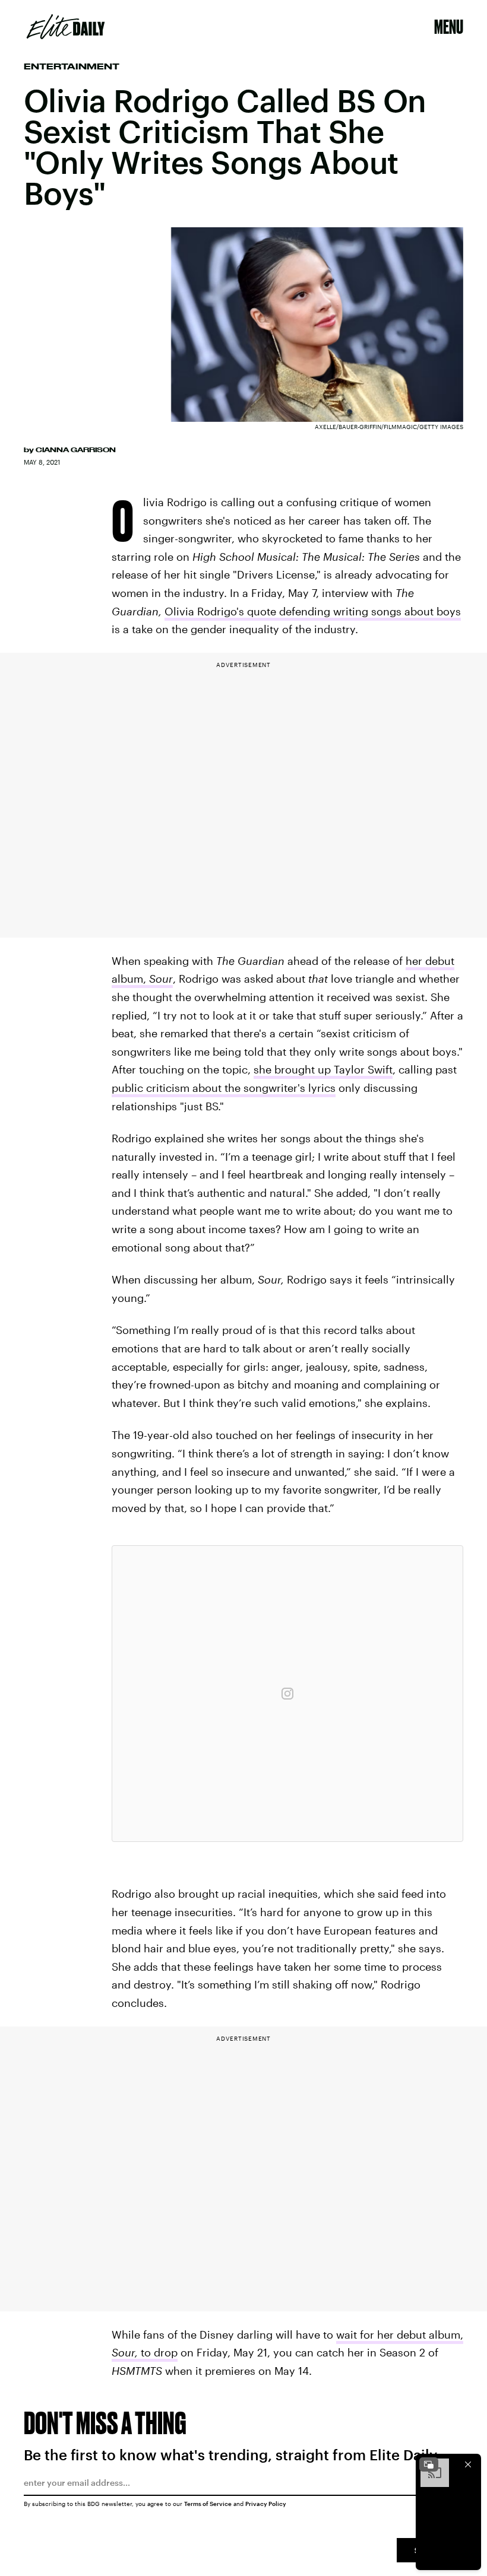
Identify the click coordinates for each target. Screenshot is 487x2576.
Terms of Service (208, 2504)
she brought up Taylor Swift (323, 1069)
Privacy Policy (266, 2504)
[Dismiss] (468, 2464)
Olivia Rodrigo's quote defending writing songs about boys (313, 611)
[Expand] (429, 2464)
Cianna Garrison (76, 450)
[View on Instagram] (287, 1694)
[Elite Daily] (66, 27)
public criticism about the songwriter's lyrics (224, 1088)
